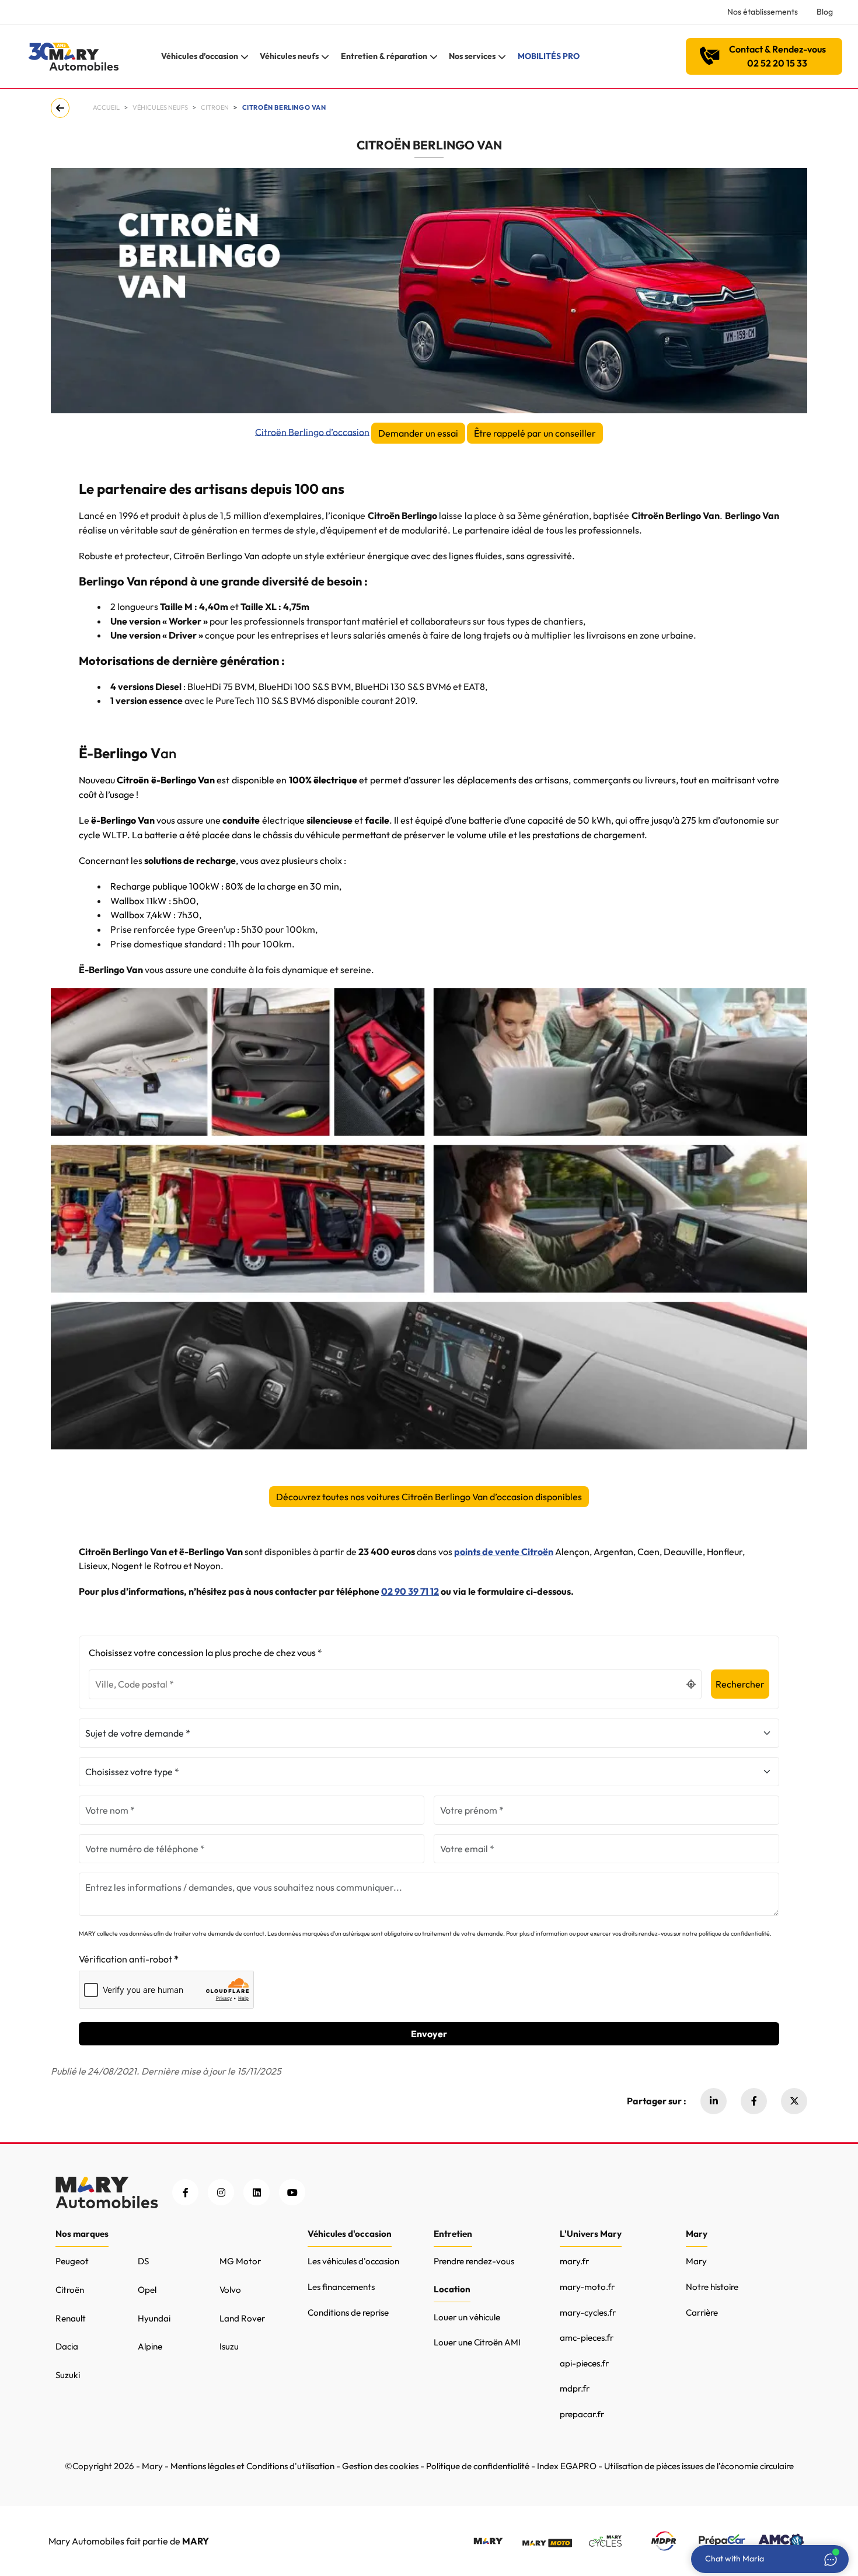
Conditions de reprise (348, 2312)
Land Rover (242, 2318)
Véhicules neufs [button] (289, 56)
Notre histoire (712, 2287)
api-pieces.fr (584, 2363)
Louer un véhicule (467, 2317)
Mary (696, 2261)
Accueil (106, 107)
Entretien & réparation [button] (384, 56)
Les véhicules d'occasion (353, 2261)
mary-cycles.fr (588, 2312)
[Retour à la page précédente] (62, 108)
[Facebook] (754, 2101)
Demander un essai (418, 433)
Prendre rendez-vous (474, 2261)
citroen (215, 107)
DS (143, 2261)
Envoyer (429, 2034)
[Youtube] (292, 2192)
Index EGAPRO (567, 2466)
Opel (147, 2290)
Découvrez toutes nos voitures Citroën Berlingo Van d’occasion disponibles (429, 1497)
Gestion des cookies (380, 2466)
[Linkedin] (714, 2101)
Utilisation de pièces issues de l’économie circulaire (699, 2466)
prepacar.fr (582, 2414)
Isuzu (229, 2346)
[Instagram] (221, 2192)
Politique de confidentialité (478, 2466)
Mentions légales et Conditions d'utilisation (252, 2466)
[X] (794, 2101)
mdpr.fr (575, 2388)
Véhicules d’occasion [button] (200, 56)
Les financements (341, 2287)
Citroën (70, 2290)
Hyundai (154, 2318)
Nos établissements (763, 12)
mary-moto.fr (587, 2287)
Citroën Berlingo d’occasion (312, 431)
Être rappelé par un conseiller (535, 433)
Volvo (230, 2290)
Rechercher (740, 1684)
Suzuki (68, 2375)
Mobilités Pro (549, 56)
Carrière (702, 2312)
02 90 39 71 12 (410, 1591)
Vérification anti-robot (125, 1959)
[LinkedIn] (257, 2192)
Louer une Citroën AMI (477, 2342)
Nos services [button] (472, 56)
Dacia (67, 2346)
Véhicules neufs (160, 107)
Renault (71, 2318)
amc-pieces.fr (587, 2338)
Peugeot (72, 2261)
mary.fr (574, 2261)
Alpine (150, 2346)
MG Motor (240, 2261)
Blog (825, 12)
